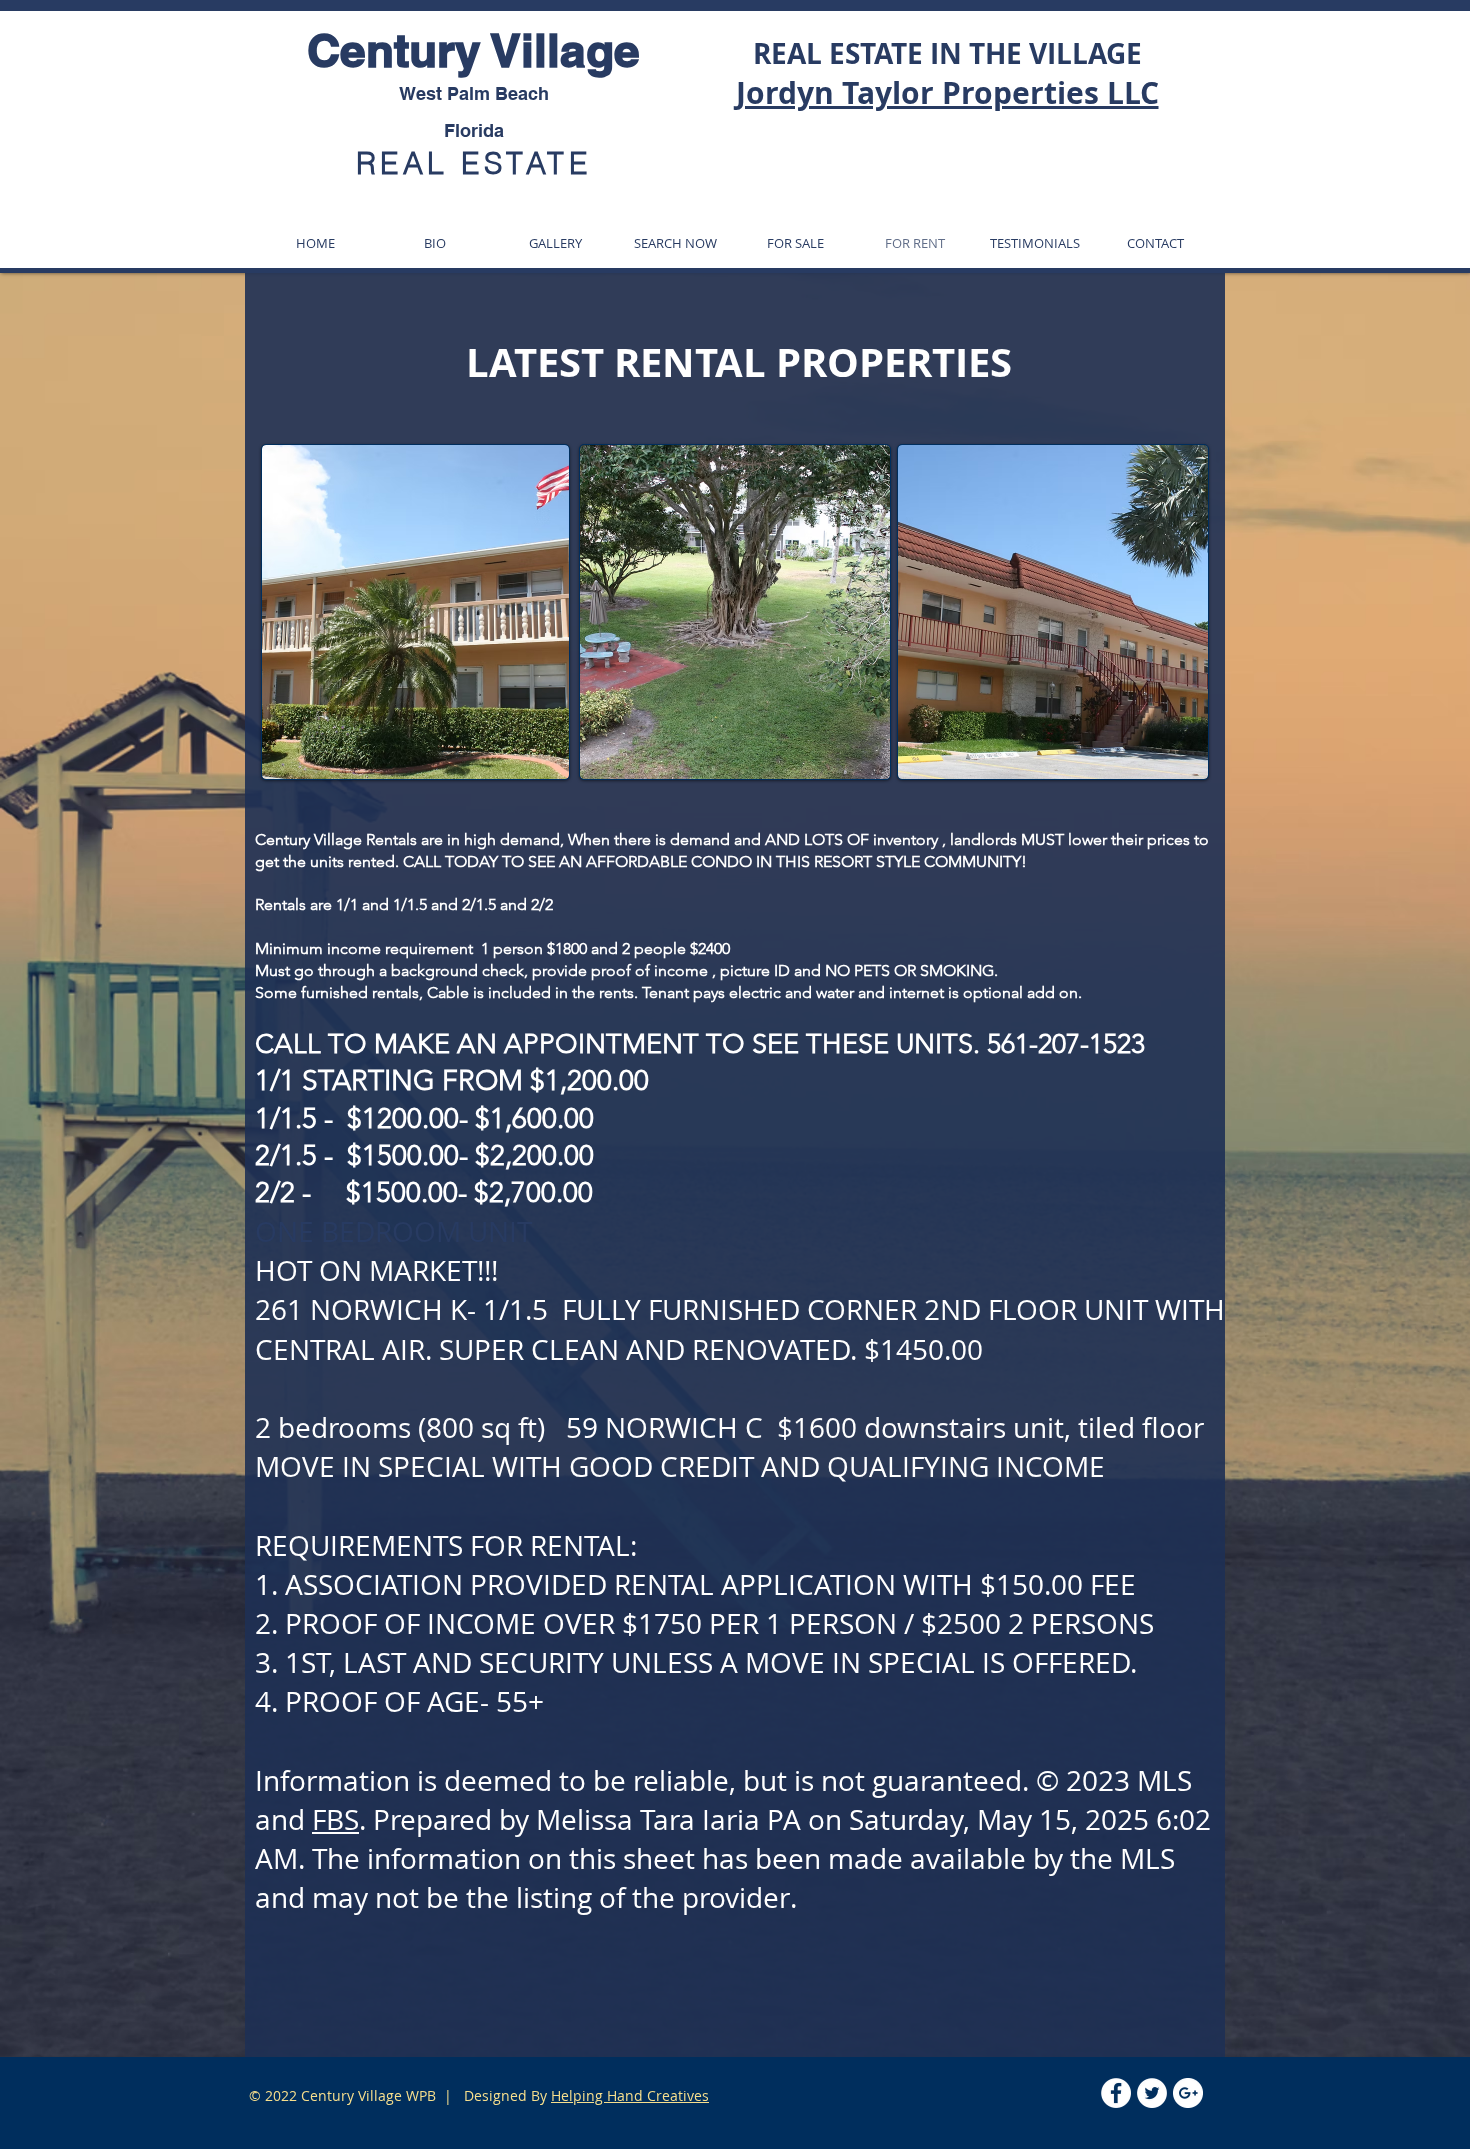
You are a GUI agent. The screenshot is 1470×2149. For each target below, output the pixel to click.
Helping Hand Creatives (630, 2095)
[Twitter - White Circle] (1152, 2093)
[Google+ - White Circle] (1188, 2093)
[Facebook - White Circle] (1116, 2093)
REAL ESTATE (474, 163)
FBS (335, 1819)
